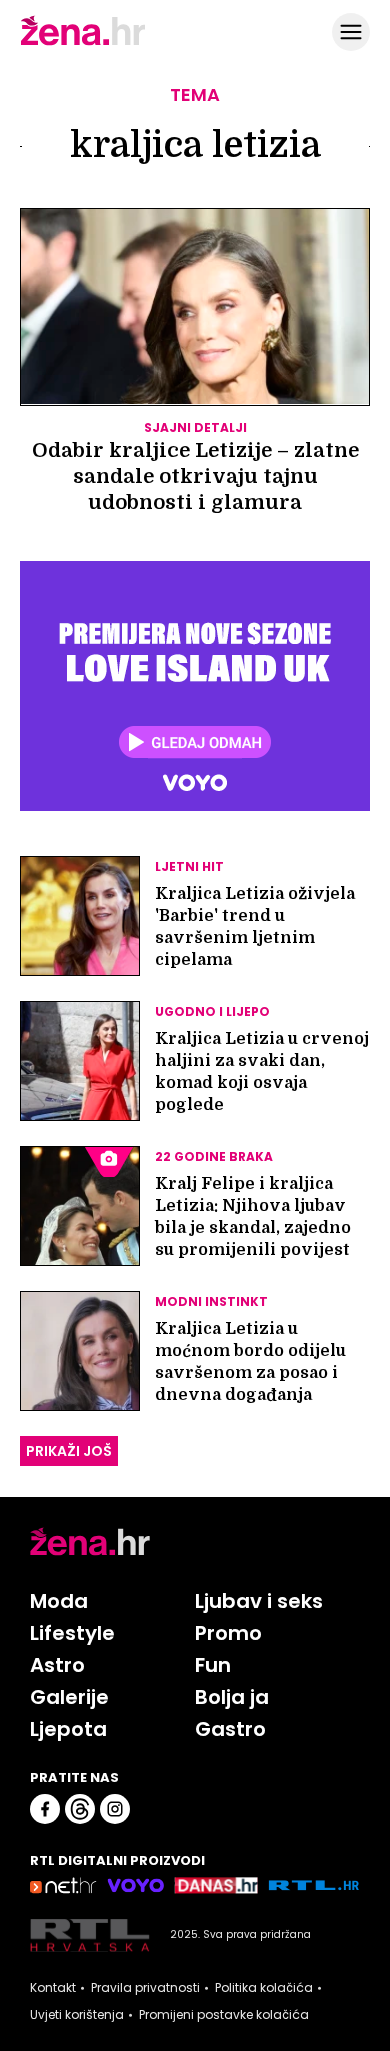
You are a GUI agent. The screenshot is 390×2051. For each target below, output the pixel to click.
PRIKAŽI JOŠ (69, 1451)
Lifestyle (72, 1633)
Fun (213, 1665)
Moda (59, 1601)
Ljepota (68, 1729)
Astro (57, 1665)
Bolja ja (232, 1697)
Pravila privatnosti (145, 1988)
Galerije (69, 1697)
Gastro (230, 1729)
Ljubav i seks (259, 1601)
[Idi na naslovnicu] (83, 43)
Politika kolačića (264, 1988)
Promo (228, 1633)
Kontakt (53, 1988)
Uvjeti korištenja (77, 2015)
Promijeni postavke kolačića (224, 2015)
